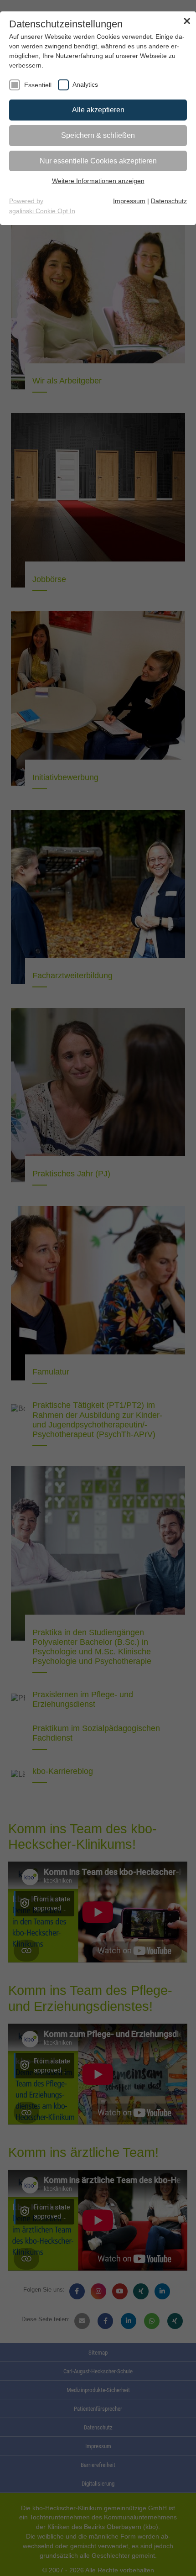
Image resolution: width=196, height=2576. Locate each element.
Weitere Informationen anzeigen (98, 171)
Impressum (137, 191)
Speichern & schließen (98, 126)
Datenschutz (171, 191)
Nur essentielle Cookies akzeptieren (98, 151)
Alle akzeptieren (98, 100)
